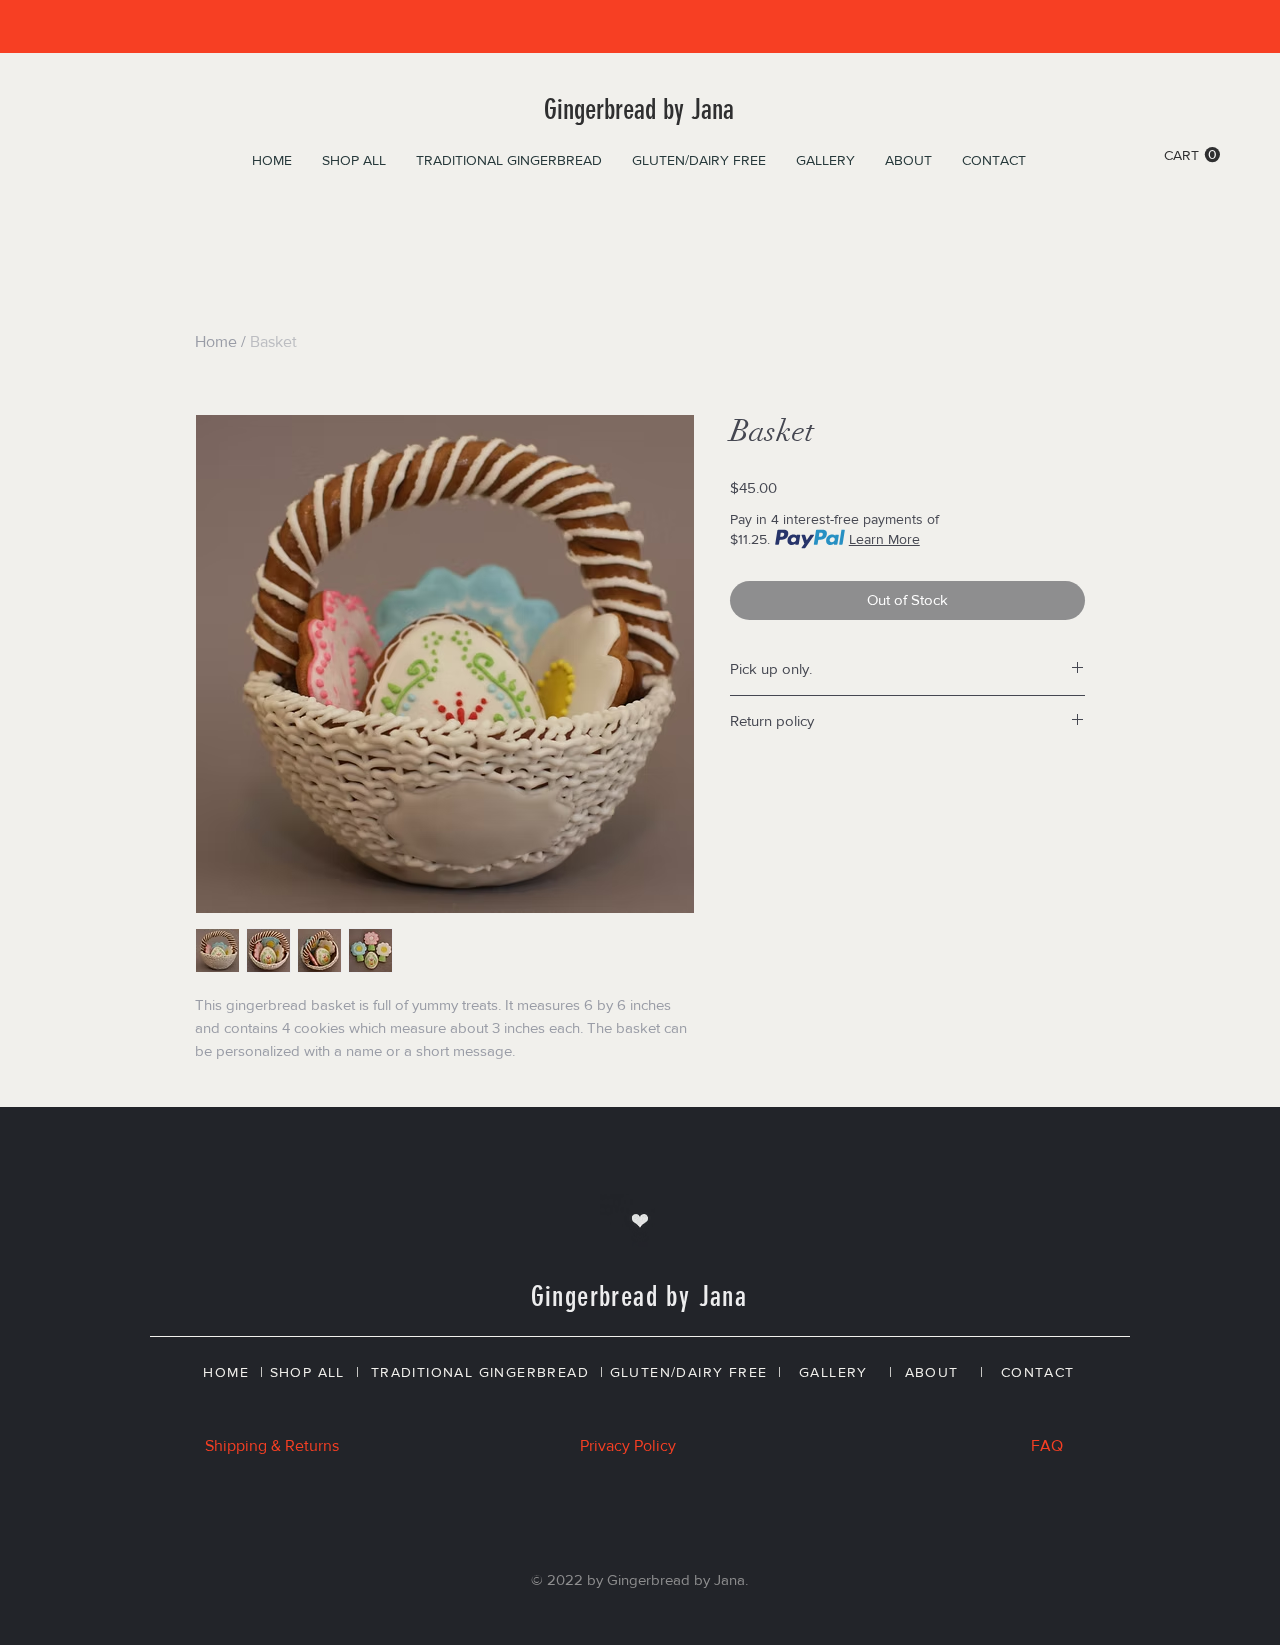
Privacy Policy (628, 1445)
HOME (226, 1372)
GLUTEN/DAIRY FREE (689, 1372)
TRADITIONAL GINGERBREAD (480, 1372)
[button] (1192, 155)
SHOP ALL (307, 1372)
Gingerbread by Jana (639, 109)
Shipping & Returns (272, 1445)
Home (216, 341)
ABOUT (932, 1372)
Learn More (884, 539)
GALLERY (833, 1372)
